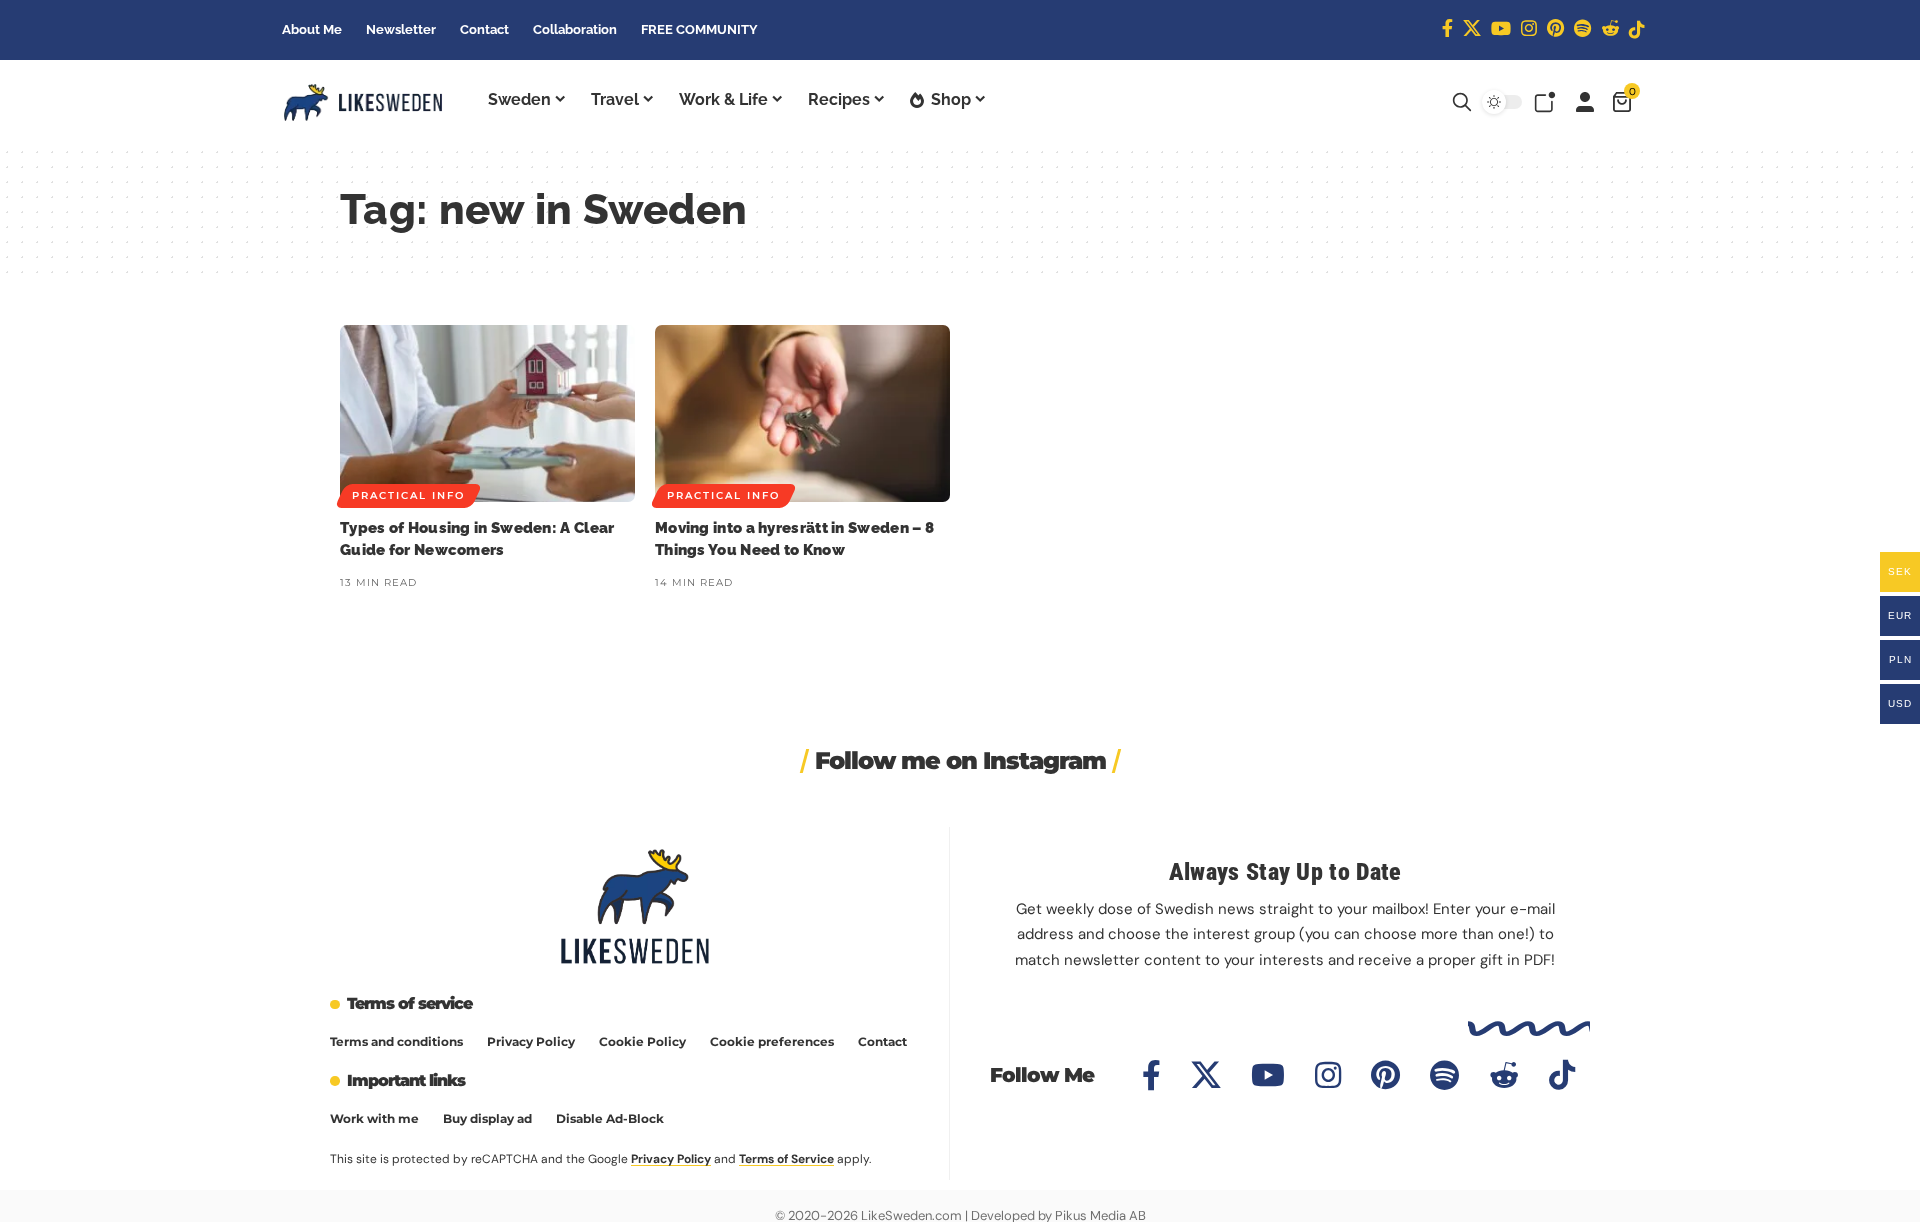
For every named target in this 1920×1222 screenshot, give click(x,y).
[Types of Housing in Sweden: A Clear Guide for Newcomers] (487, 413)
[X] (1472, 28)
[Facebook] (1447, 28)
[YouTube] (1501, 28)
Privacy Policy (671, 1159)
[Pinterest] (1555, 28)
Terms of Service (786, 1159)
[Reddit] (1610, 28)
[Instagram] (1529, 28)
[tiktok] (1637, 29)
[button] (1462, 102)
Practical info (408, 495)
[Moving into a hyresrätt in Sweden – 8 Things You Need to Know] (802, 413)
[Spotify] (1582, 28)
